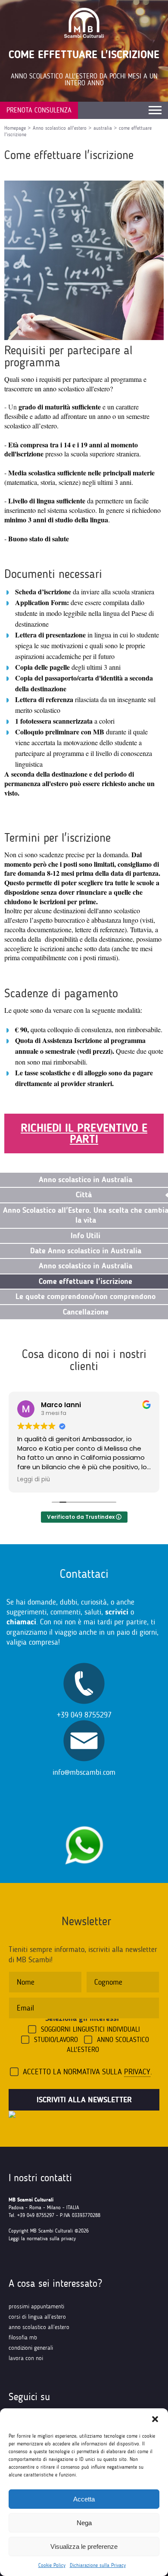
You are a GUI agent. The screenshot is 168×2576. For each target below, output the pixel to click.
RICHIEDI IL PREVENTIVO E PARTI (84, 1133)
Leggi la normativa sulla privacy (42, 2239)
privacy (137, 2072)
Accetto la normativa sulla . (87, 2072)
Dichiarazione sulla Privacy (98, 2565)
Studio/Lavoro (56, 2040)
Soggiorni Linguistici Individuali (90, 2029)
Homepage (15, 128)
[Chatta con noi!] (84, 1822)
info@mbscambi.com (84, 1772)
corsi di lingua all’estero (37, 2317)
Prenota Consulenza (39, 110)
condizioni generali (31, 2348)
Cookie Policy (52, 2565)
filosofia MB (23, 2337)
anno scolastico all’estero (39, 2327)
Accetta (84, 2499)
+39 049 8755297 (84, 1715)
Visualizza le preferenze (84, 2546)
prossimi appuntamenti (36, 2306)
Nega (84, 2523)
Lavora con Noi (26, 2358)
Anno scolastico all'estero (60, 128)
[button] (155, 2419)
